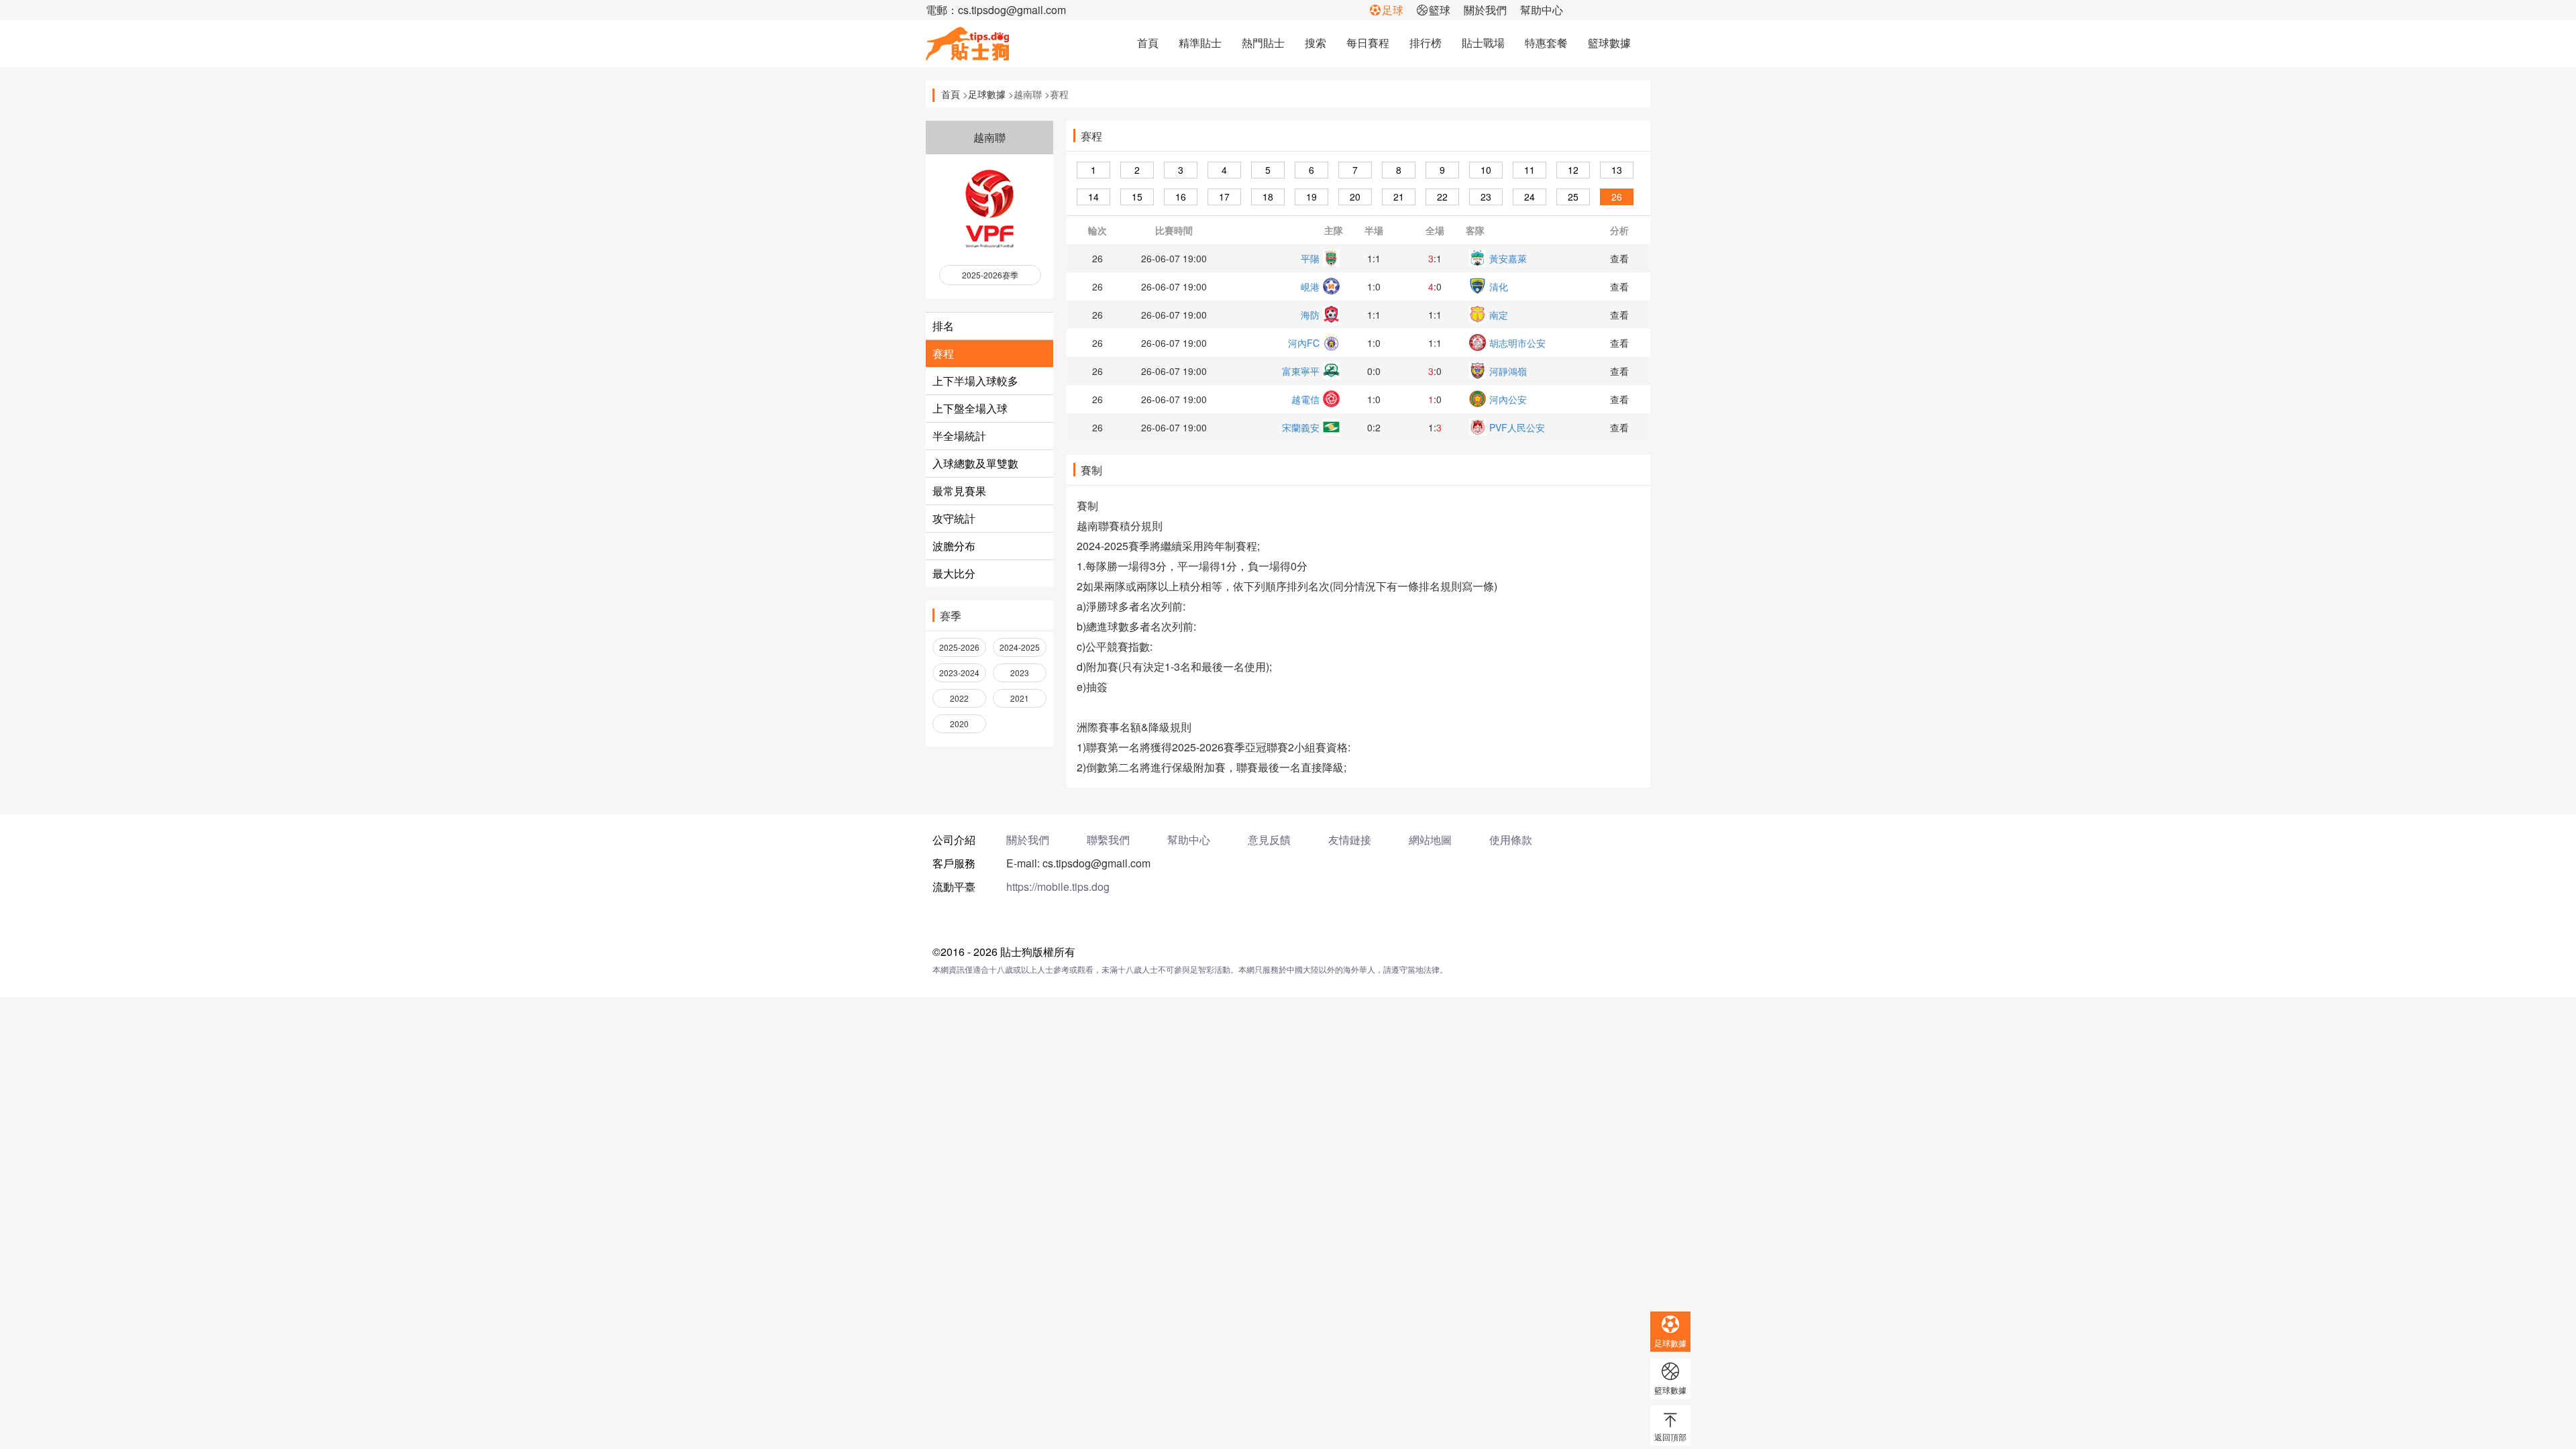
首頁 (1148, 43)
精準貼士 (1200, 43)
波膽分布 (954, 546)
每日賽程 (1368, 43)
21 (1399, 197)
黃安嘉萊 (1508, 258)
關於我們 (1485, 10)
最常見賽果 (959, 491)
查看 (1619, 258)
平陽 (1310, 258)
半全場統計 (959, 436)
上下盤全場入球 (970, 408)
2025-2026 (959, 647)
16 (1181, 197)
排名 (943, 326)
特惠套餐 (1546, 43)
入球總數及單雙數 (975, 463)
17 (1224, 197)
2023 (1020, 673)
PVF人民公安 (1517, 427)
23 (1486, 197)
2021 (1020, 698)
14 (1093, 197)
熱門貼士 (1263, 43)
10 (1486, 170)
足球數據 (987, 94)
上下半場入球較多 (975, 381)
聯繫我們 (1108, 840)
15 (1137, 197)
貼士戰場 (1483, 43)
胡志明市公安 (1517, 343)
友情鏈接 (1350, 840)
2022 (959, 698)
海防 (1310, 315)
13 (1617, 170)
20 (1355, 197)
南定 (1499, 315)
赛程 (943, 353)
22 (1442, 197)
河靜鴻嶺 (1508, 371)
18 (1268, 197)
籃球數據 (1609, 43)
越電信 (1305, 399)
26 (1617, 197)
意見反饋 (1269, 840)
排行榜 (1426, 43)
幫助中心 (1542, 10)
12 (1573, 170)
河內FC (1304, 343)
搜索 (1316, 43)
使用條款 (1511, 840)
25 (1573, 197)
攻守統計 (954, 518)
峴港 (1310, 286)
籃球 (1440, 10)
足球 (1393, 10)
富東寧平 (1301, 371)
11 (1529, 170)
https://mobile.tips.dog (1058, 887)
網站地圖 (1430, 840)
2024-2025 (1020, 647)
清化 (1499, 286)
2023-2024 (959, 673)
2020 (959, 723)
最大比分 (954, 573)
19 (1311, 197)
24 (1529, 197)
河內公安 (1508, 399)
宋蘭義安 (1301, 427)
